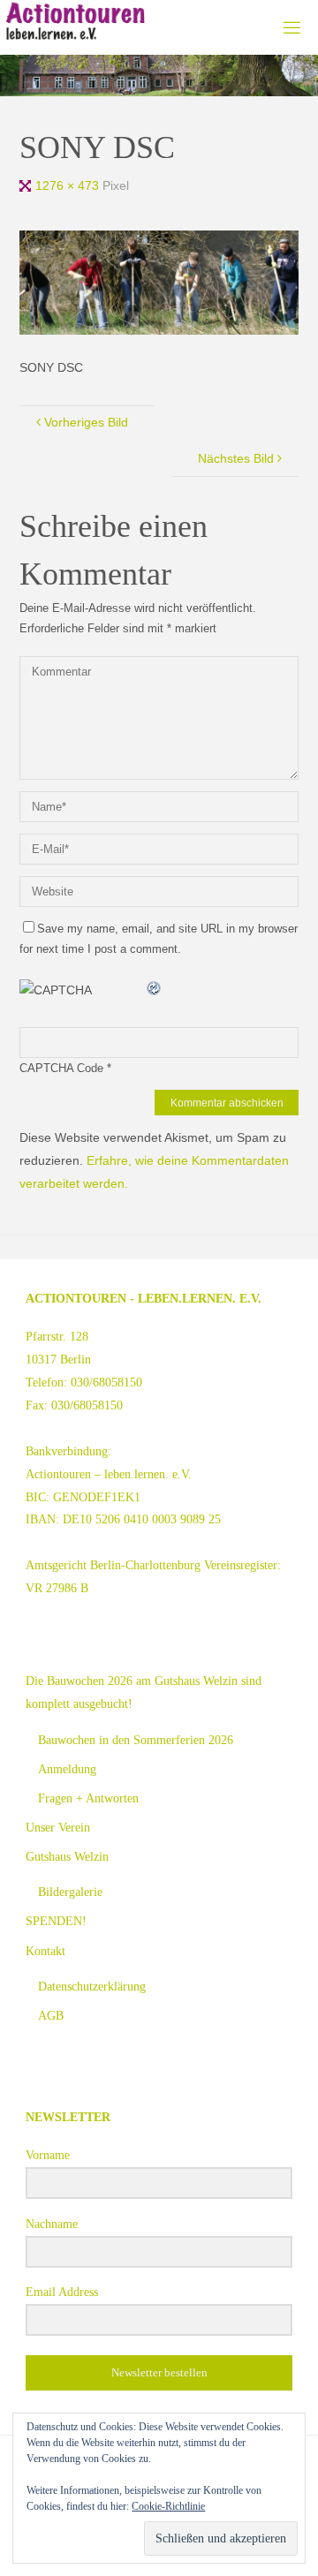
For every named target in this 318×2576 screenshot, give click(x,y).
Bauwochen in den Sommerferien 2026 (136, 1740)
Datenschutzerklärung (92, 1986)
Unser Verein (58, 1827)
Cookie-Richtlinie (168, 2506)
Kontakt (45, 1951)
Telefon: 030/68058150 (84, 1382)
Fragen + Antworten (88, 1798)
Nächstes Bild (236, 458)
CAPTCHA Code (61, 1068)
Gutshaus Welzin (67, 1856)
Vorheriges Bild (86, 422)
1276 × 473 (69, 185)
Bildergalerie (70, 1892)
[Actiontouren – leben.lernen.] (75, 22)
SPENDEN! (56, 1921)
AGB (51, 2015)
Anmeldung (67, 1769)
